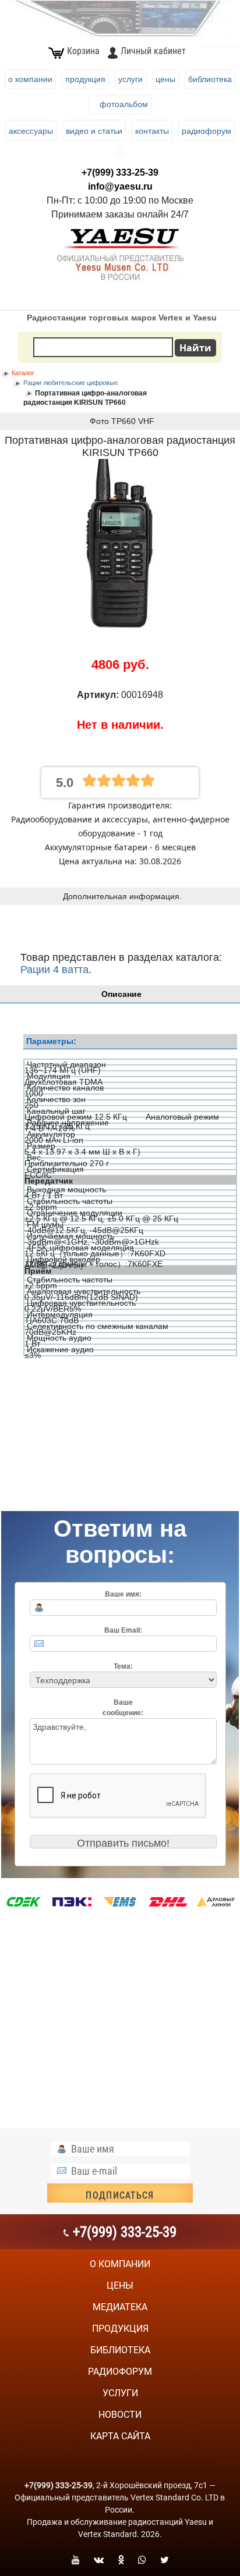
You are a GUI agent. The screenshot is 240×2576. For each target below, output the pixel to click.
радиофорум (120, 2372)
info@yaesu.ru (120, 186)
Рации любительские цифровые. (71, 383)
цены (120, 2285)
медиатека (120, 2307)
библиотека (120, 2350)
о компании (120, 2264)
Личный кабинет (153, 51)
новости (120, 2415)
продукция (120, 2329)
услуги (120, 2393)
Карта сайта (120, 2436)
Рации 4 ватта (54, 970)
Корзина (83, 51)
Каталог (23, 373)
